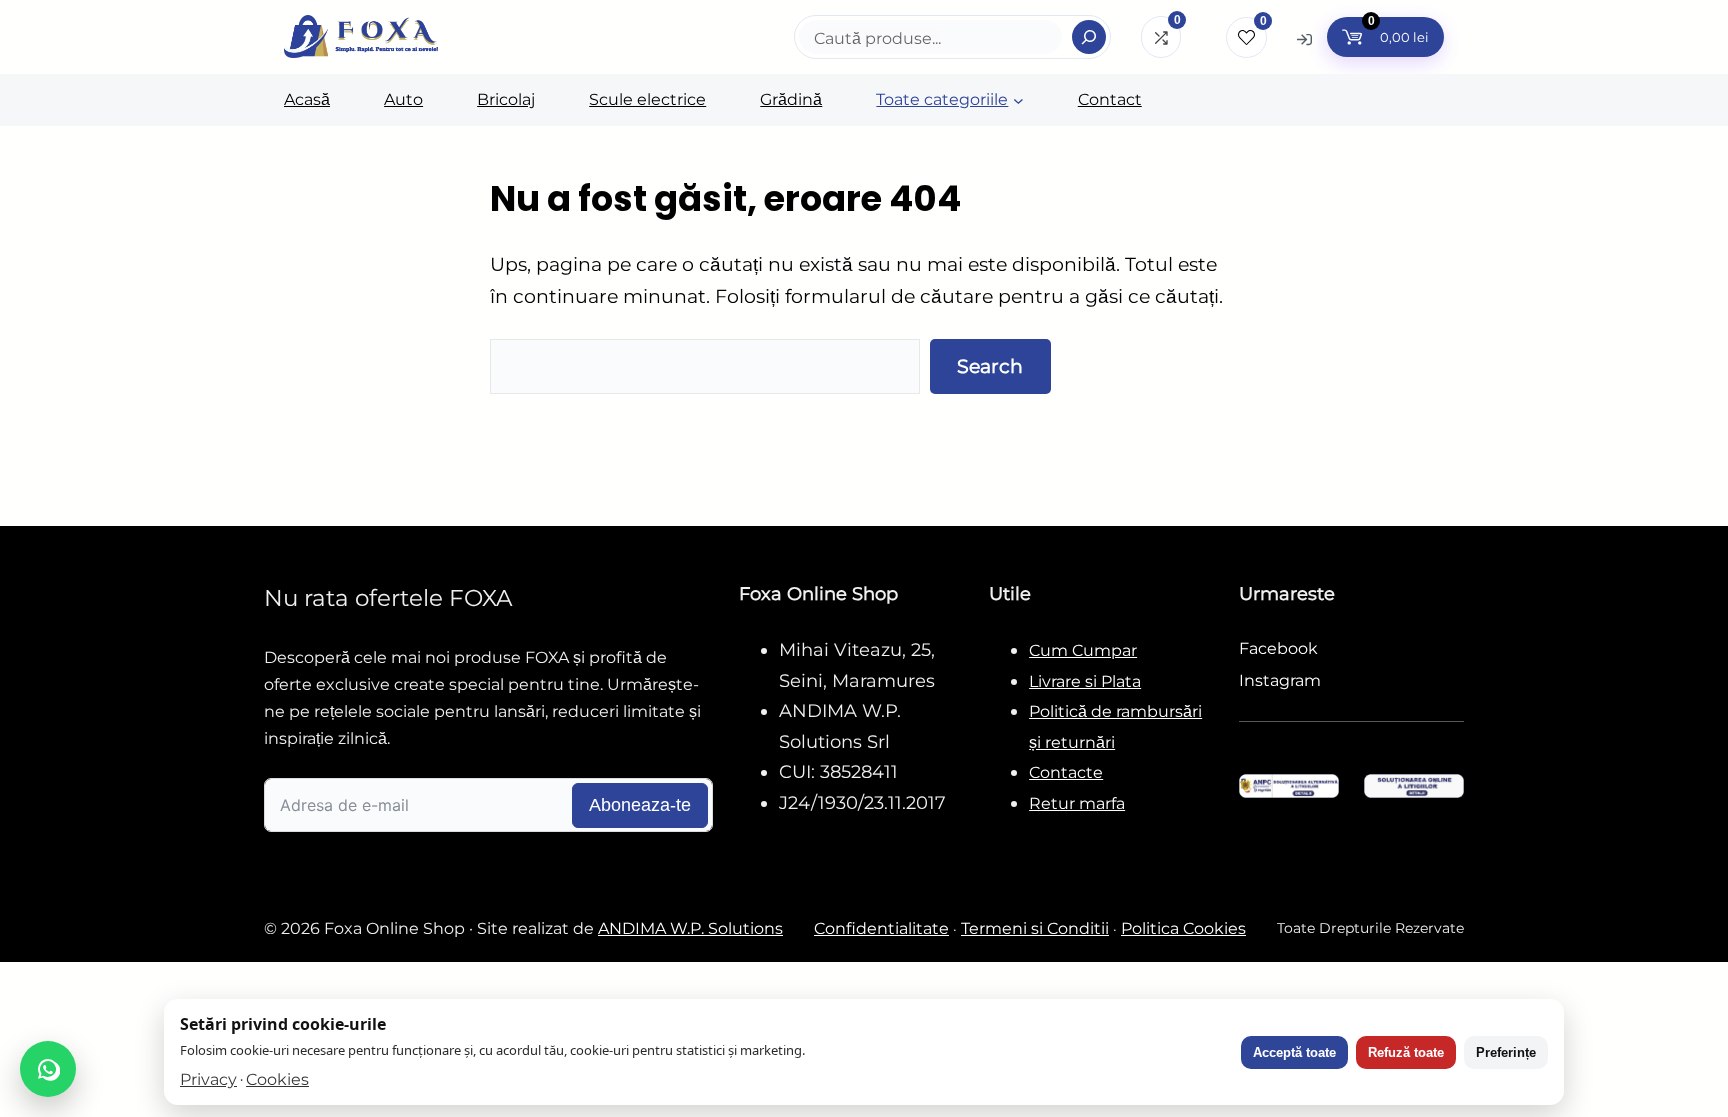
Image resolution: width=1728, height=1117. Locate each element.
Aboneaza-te (640, 805)
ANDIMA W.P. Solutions (690, 928)
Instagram (1280, 680)
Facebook (1278, 648)
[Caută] (1089, 37)
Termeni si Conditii (1035, 928)
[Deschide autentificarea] (1304, 38)
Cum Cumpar (1083, 650)
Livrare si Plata (1085, 681)
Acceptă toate (1294, 1052)
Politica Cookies (1183, 928)
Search (990, 366)
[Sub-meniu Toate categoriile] (1018, 100)
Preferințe (1506, 1052)
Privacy (208, 1079)
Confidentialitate (881, 928)
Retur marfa (1077, 803)
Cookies (277, 1079)
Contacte (1066, 772)
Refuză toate (1406, 1052)
